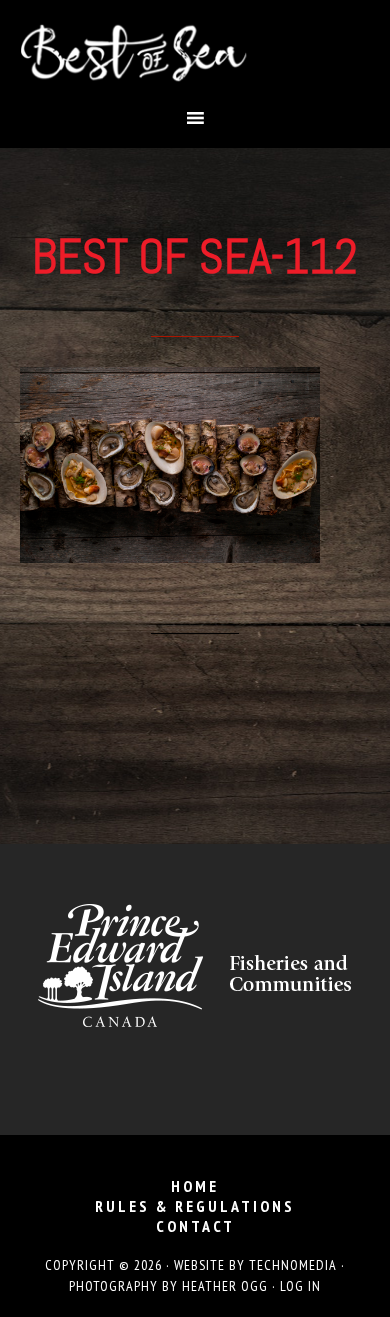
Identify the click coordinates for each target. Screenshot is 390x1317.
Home (195, 1186)
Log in (300, 1286)
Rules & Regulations (195, 1206)
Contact (195, 1226)
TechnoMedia (293, 1265)
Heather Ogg (225, 1286)
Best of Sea (195, 53)
